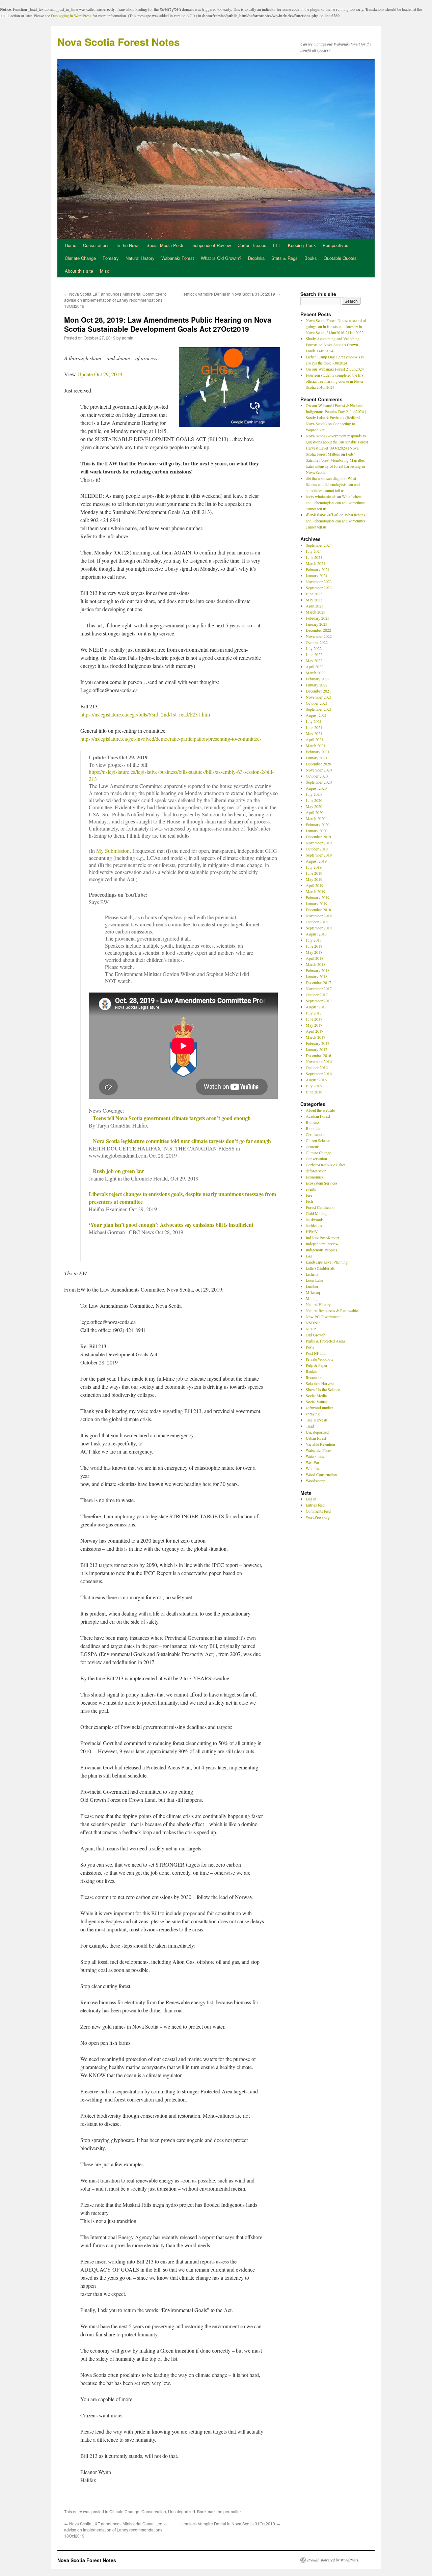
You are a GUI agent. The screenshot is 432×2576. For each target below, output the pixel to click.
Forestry (111, 258)
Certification (316, 1134)
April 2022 (315, 667)
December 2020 (318, 764)
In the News (128, 245)
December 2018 (318, 910)
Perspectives (335, 245)
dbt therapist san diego (324, 478)
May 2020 (314, 806)
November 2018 (319, 916)
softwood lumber (319, 1408)
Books (311, 258)
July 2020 (314, 794)
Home (71, 245)
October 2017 (317, 995)
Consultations (96, 245)
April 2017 (315, 1031)
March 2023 (316, 612)
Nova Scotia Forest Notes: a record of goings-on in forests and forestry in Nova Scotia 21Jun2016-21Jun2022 (336, 326)
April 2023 (315, 606)
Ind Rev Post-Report (322, 1238)
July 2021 (314, 721)
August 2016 (316, 1080)
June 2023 (314, 594)
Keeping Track (302, 245)
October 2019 (317, 849)
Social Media (316, 1395)
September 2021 (319, 709)
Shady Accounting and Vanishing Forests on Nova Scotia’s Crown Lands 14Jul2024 (333, 345)
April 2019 (315, 885)
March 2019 (316, 891)
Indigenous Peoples (321, 1250)
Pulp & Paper (317, 1365)
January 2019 (317, 903)
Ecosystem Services (322, 1183)
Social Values (317, 1402)
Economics (315, 1177)
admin (128, 338)
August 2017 (316, 1007)
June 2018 (314, 946)
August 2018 (316, 934)
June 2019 (314, 873)
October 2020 (317, 776)
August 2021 (316, 715)
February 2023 (318, 618)
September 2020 (319, 782)
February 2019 (318, 897)
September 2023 (319, 588)
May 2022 (314, 660)
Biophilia (256, 258)
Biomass (313, 1122)
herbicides (314, 1225)
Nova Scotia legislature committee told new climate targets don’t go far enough (182, 1141)
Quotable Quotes (340, 258)
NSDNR (313, 1323)
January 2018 (317, 976)
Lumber (312, 1286)
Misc (105, 271)
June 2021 (314, 727)
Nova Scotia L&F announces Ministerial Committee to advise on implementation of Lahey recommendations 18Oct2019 (115, 300)
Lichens (312, 1274)
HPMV (312, 1231)
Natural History (140, 258)
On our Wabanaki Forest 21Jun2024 (335, 369)
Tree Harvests (317, 1420)
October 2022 (317, 642)
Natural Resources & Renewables (333, 1310)
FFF (277, 245)
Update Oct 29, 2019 (100, 374)
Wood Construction (321, 1474)
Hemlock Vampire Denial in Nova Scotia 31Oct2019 (230, 294)
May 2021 (314, 733)
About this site (79, 271)
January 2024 (317, 575)
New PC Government (323, 1317)
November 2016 (319, 1061)
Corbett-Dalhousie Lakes (326, 1165)
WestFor (313, 1462)
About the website (320, 1110)
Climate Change (80, 258)
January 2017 (317, 1049)
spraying (313, 1414)
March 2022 (316, 673)
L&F (310, 1256)
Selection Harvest (320, 1383)
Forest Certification (321, 1207)
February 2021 (318, 752)
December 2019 (318, 837)
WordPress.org (318, 1517)
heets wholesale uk (321, 496)
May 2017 (314, 1025)
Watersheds (315, 1456)
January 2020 (317, 831)
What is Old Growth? (221, 258)
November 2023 (319, 581)
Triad (310, 1426)
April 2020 (315, 812)
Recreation (314, 1377)
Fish (309, 1201)
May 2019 (314, 879)
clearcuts (313, 1146)
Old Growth (316, 1335)
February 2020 (318, 824)
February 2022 (318, 679)
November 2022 (319, 636)
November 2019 (319, 843)
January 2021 (317, 758)
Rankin (312, 1371)
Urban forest (316, 1438)
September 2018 (319, 928)
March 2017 (316, 1037)
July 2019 (314, 867)
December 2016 (318, 1055)
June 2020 (314, 800)
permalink (233, 2511)
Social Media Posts (166, 245)
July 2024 (314, 551)
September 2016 (319, 1074)
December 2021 (318, 691)
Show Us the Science (323, 1389)
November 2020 (319, 770)
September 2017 (319, 1001)
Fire (309, 1195)
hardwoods (315, 1219)
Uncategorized (182, 2511)
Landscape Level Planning (327, 1262)
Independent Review (211, 245)
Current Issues (252, 245)
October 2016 (317, 1067)
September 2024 (319, 545)
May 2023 (314, 600)
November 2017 (319, 988)
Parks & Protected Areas (326, 1341)
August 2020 (316, 788)
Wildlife (312, 1468)
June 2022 (314, 654)
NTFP (311, 1329)
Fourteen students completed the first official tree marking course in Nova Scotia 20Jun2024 (335, 381)
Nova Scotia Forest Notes (119, 42)
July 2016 (314, 1086)
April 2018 (315, 958)
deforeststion (316, 1171)
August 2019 (316, 861)
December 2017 (318, 982)
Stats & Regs (285, 258)
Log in (311, 1499)
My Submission (113, 851)
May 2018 (314, 952)
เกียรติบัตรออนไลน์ (322, 515)
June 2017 (314, 1019)
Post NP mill (316, 1353)
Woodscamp (316, 1481)
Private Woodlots (319, 1359)
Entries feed (315, 1505)
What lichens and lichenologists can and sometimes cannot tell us (333, 484)
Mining (312, 1298)
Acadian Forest (318, 1116)
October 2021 (317, 703)
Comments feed (318, 1511)
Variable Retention (320, 1444)
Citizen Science (318, 1140)
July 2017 (314, 1013)
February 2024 (318, 569)
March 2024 (316, 563)
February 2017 (318, 1043)
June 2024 (314, 557)
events (311, 1189)
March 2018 (316, 964)
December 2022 (318, 630)
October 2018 (317, 922)
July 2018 (314, 940)
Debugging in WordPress (71, 16)
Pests (310, 1347)
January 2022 (317, 685)
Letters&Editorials (320, 1268)
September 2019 (319, 855)
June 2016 (314, 1092)
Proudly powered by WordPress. (333, 2560)
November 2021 (319, 697)
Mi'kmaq (313, 1292)
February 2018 (318, 970)
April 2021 (315, 739)
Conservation (154, 2511)
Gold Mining (316, 1213)
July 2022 (314, 648)
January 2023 (317, 624)
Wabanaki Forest (178, 258)
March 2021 (316, 745)
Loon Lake (314, 1280)
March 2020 (316, 818)
